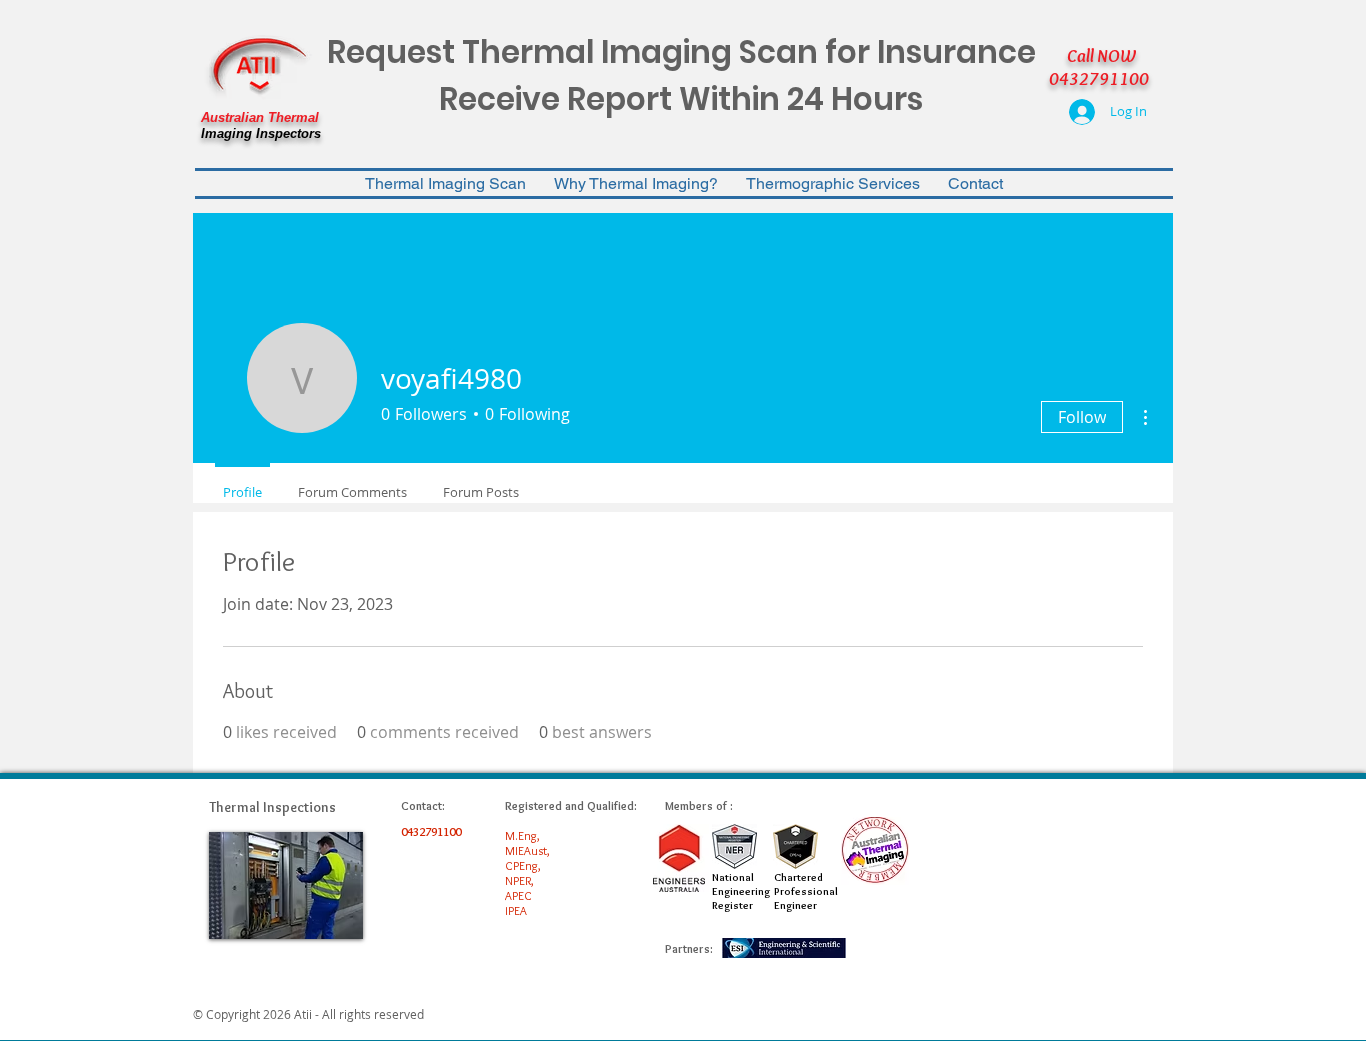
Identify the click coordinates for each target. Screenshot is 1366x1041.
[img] (286, 885)
